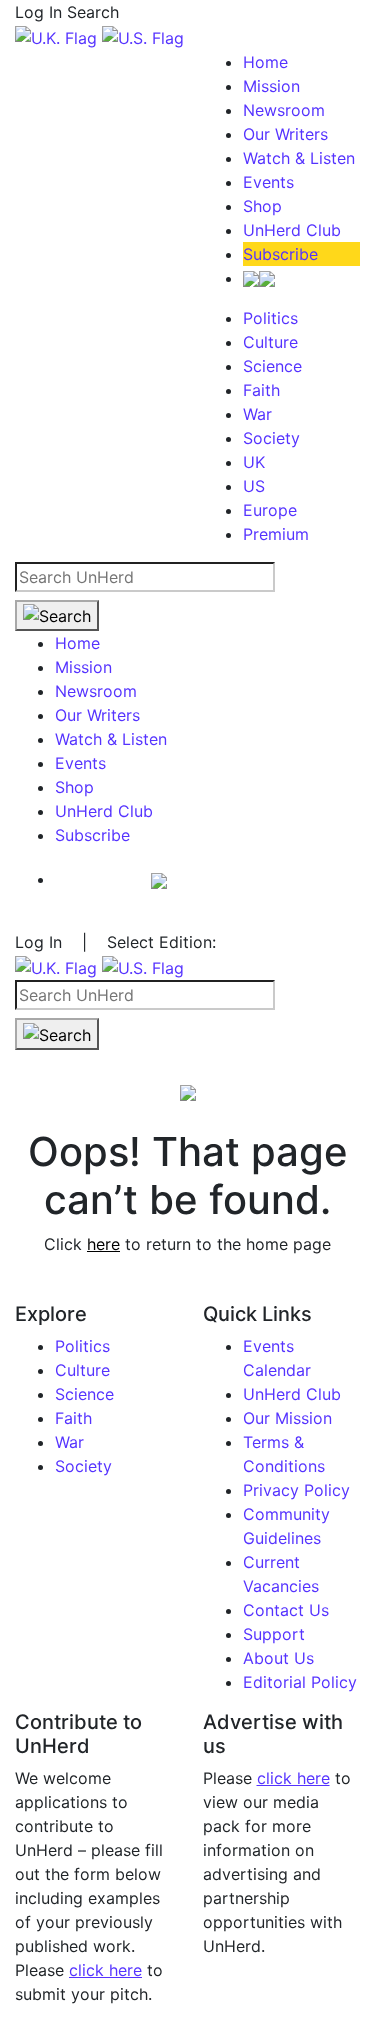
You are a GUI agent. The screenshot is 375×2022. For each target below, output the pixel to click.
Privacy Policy (296, 1490)
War (257, 414)
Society (271, 438)
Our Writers (285, 134)
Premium (276, 534)
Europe (270, 510)
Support (274, 1634)
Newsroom (284, 110)
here (103, 1244)
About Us (278, 1658)
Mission (271, 86)
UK (254, 462)
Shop (262, 206)
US (254, 486)
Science (272, 366)
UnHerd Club (292, 230)
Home (265, 62)
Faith (261, 390)
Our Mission (287, 1418)
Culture (270, 342)
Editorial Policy (300, 1682)
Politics (270, 318)
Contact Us (286, 1610)
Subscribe (280, 254)
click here (105, 1970)
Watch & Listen (299, 158)
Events (268, 182)
